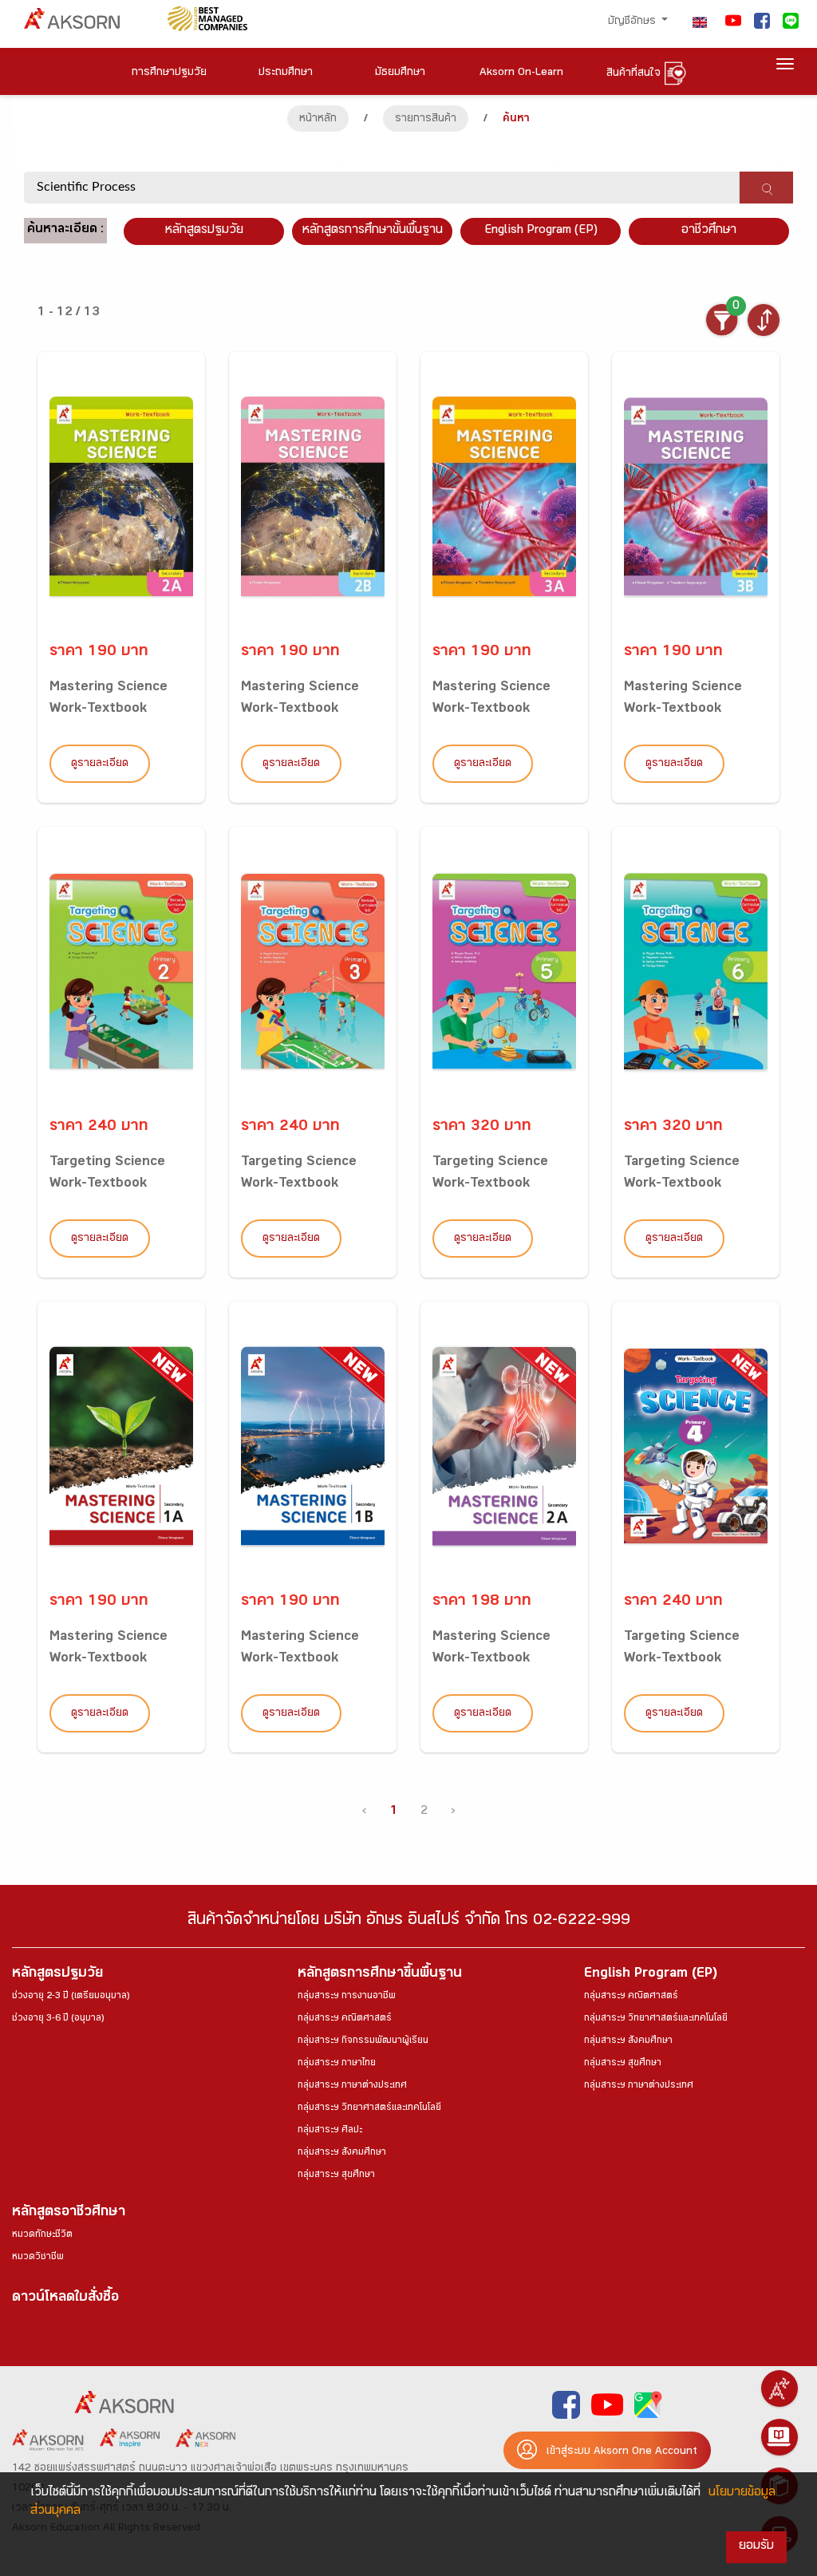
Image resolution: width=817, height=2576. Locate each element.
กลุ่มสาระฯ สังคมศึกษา (342, 2153)
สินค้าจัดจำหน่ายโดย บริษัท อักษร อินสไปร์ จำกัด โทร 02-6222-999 (409, 1922)
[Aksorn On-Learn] (780, 2437)
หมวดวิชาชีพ (38, 2258)
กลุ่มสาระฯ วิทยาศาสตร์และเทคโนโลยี (369, 2108)
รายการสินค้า (426, 120)
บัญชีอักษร (633, 22)
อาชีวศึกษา (709, 231)
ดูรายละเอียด (100, 765)
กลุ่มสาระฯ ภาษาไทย (337, 2064)
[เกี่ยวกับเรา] (780, 2388)
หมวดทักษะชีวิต (42, 2235)
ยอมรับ (756, 2547)
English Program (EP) (541, 231)
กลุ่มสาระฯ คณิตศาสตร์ (345, 2019)
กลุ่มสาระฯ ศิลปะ (330, 2131)
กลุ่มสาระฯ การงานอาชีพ (347, 1997)
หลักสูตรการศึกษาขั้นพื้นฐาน (373, 231)
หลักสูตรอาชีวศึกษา (69, 2213)
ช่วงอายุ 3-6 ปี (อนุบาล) (58, 2019)
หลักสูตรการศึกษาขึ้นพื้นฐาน (380, 1975)
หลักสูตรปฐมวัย (57, 1975)
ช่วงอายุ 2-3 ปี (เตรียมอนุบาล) (71, 1997)
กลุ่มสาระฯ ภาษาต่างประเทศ (352, 2086)
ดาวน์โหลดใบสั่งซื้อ (65, 2299)
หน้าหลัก (318, 120)
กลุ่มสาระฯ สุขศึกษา (336, 2175)
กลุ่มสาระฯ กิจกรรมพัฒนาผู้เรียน (363, 2041)
